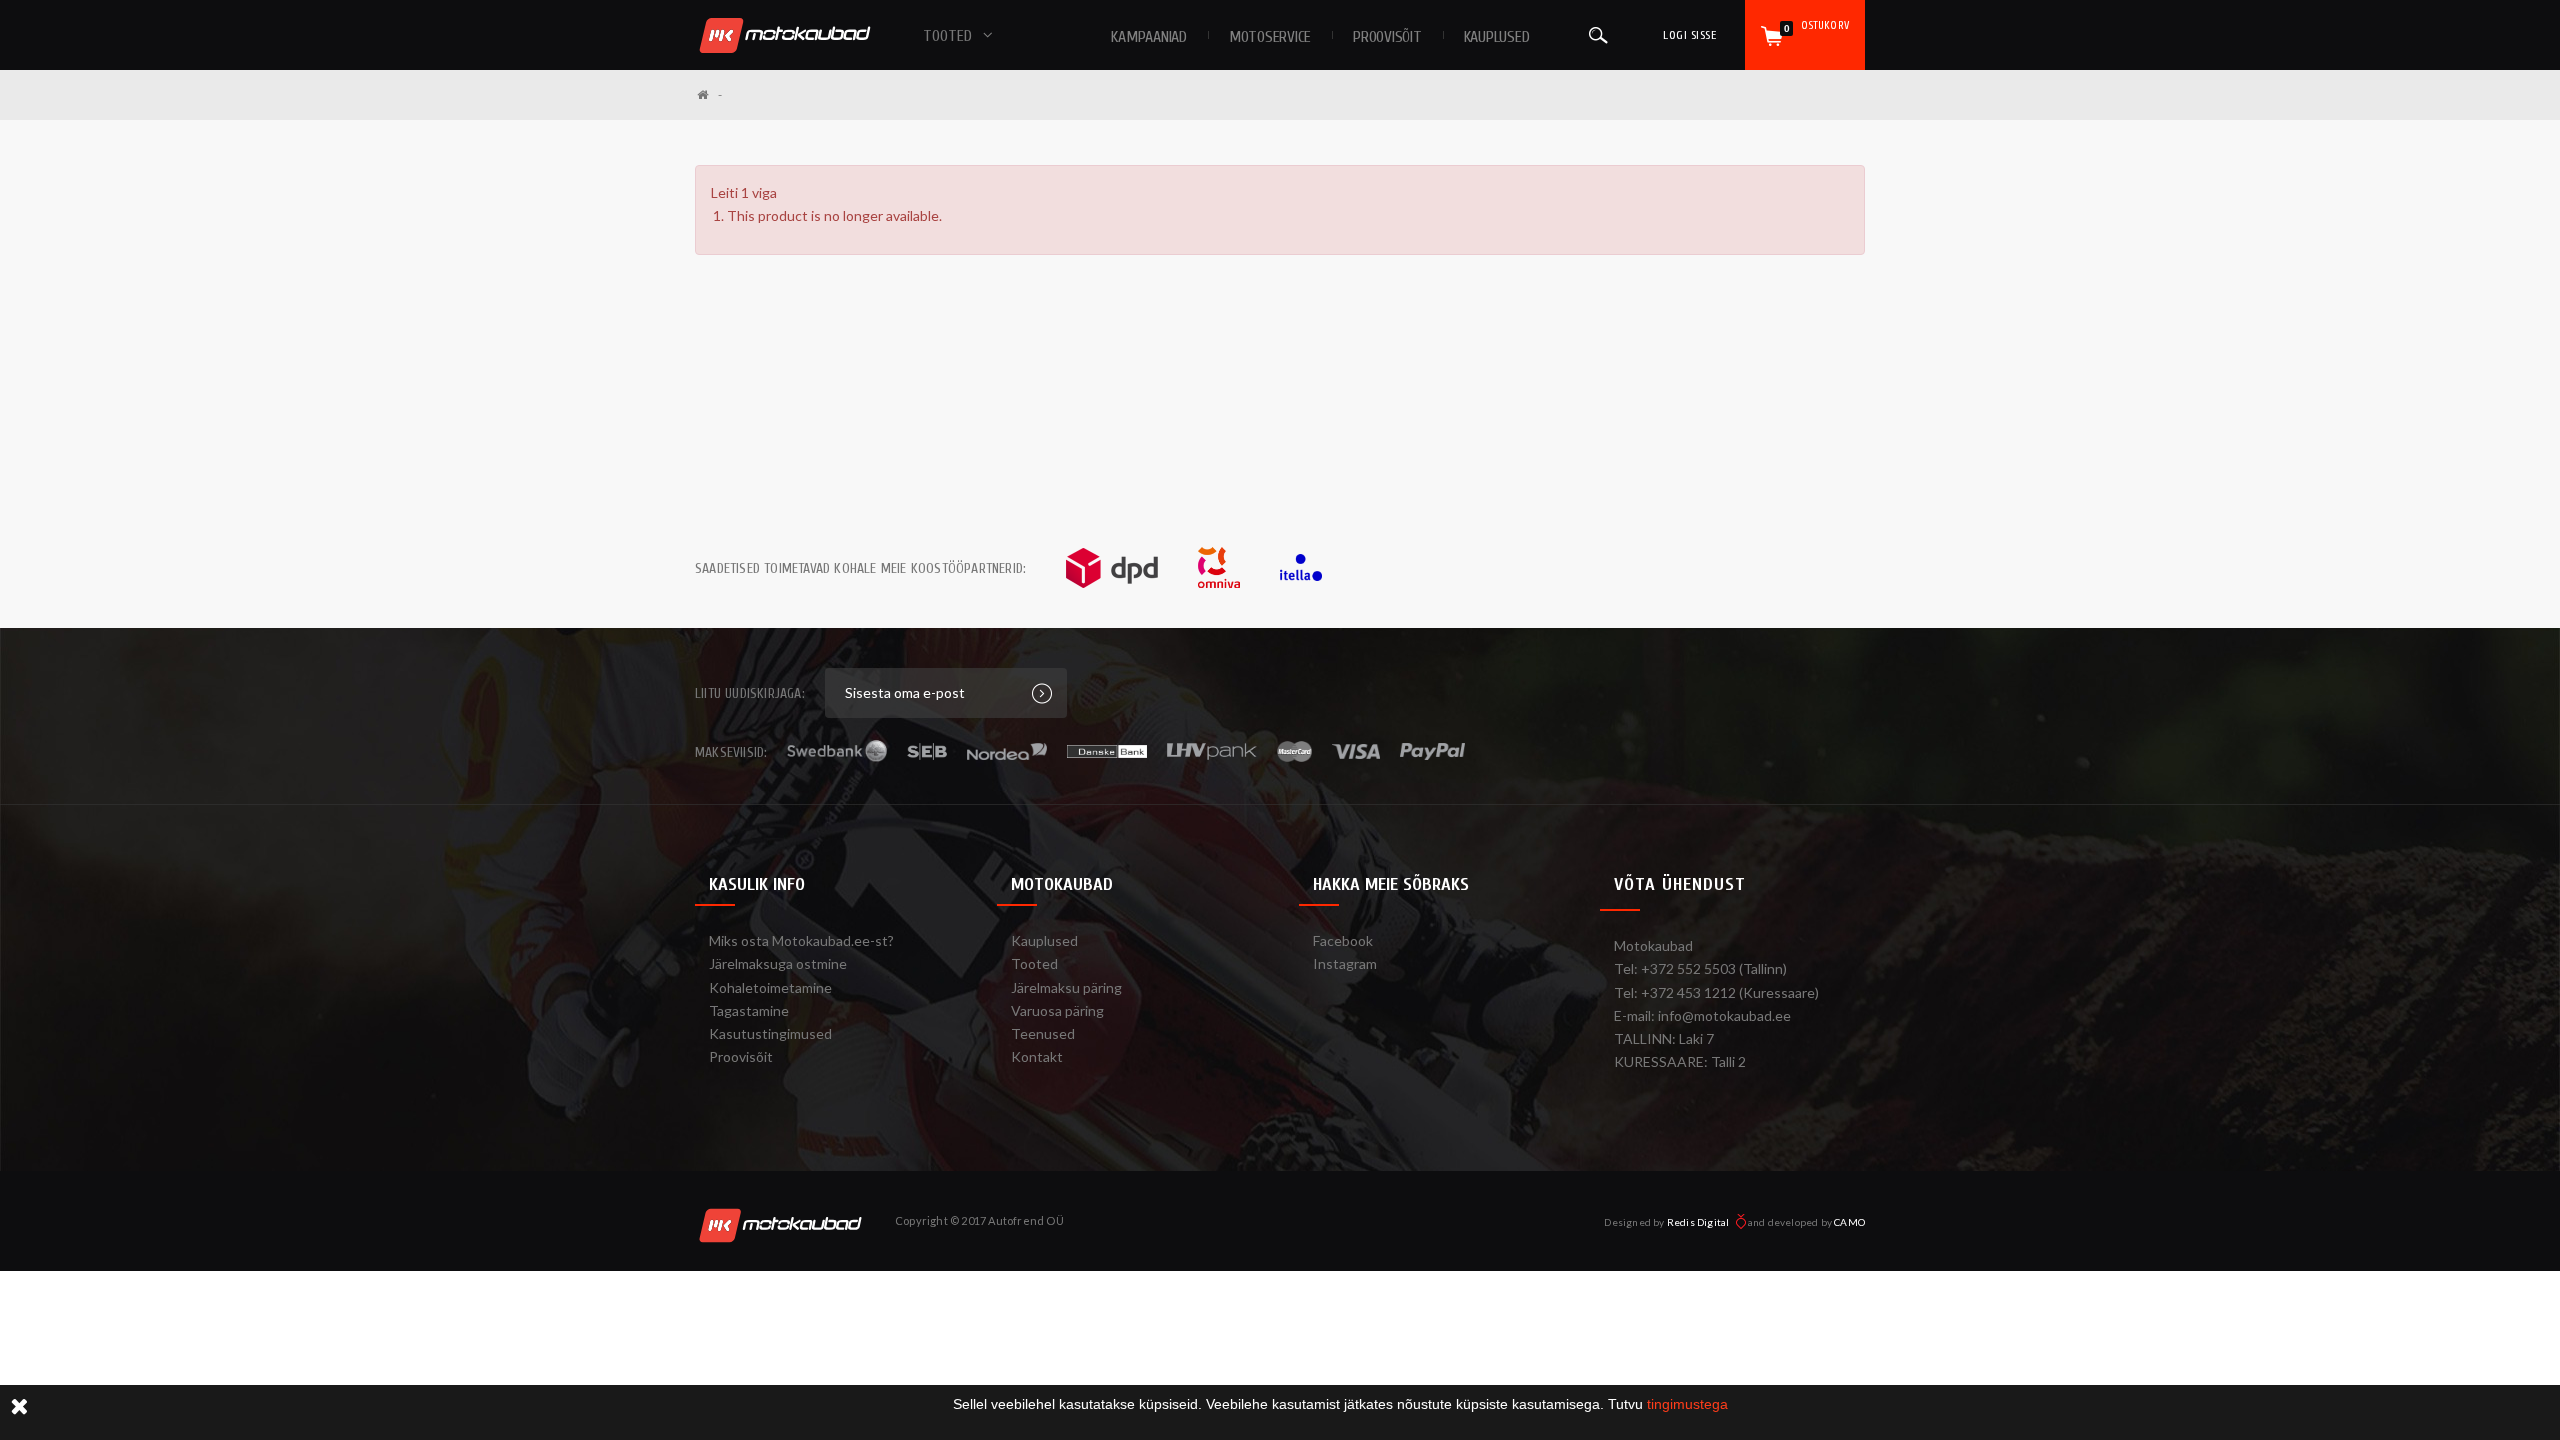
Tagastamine (749, 1010)
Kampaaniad (1149, 37)
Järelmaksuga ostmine (778, 963)
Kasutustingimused (770, 1033)
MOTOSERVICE (1270, 37)
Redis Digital (1699, 1222)
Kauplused (1497, 37)
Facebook (1343, 940)
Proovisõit (741, 1056)
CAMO (1849, 1222)
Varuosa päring (1057, 1010)
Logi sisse (1689, 35)
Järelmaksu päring (1066, 987)
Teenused (1043, 1033)
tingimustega (1687, 1404)
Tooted (1034, 963)
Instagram (1345, 963)
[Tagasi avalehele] (709, 94)
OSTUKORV (1816, 26)
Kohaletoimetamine (770, 987)
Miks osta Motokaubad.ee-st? (801, 940)
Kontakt (1037, 1056)
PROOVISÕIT (1387, 37)
